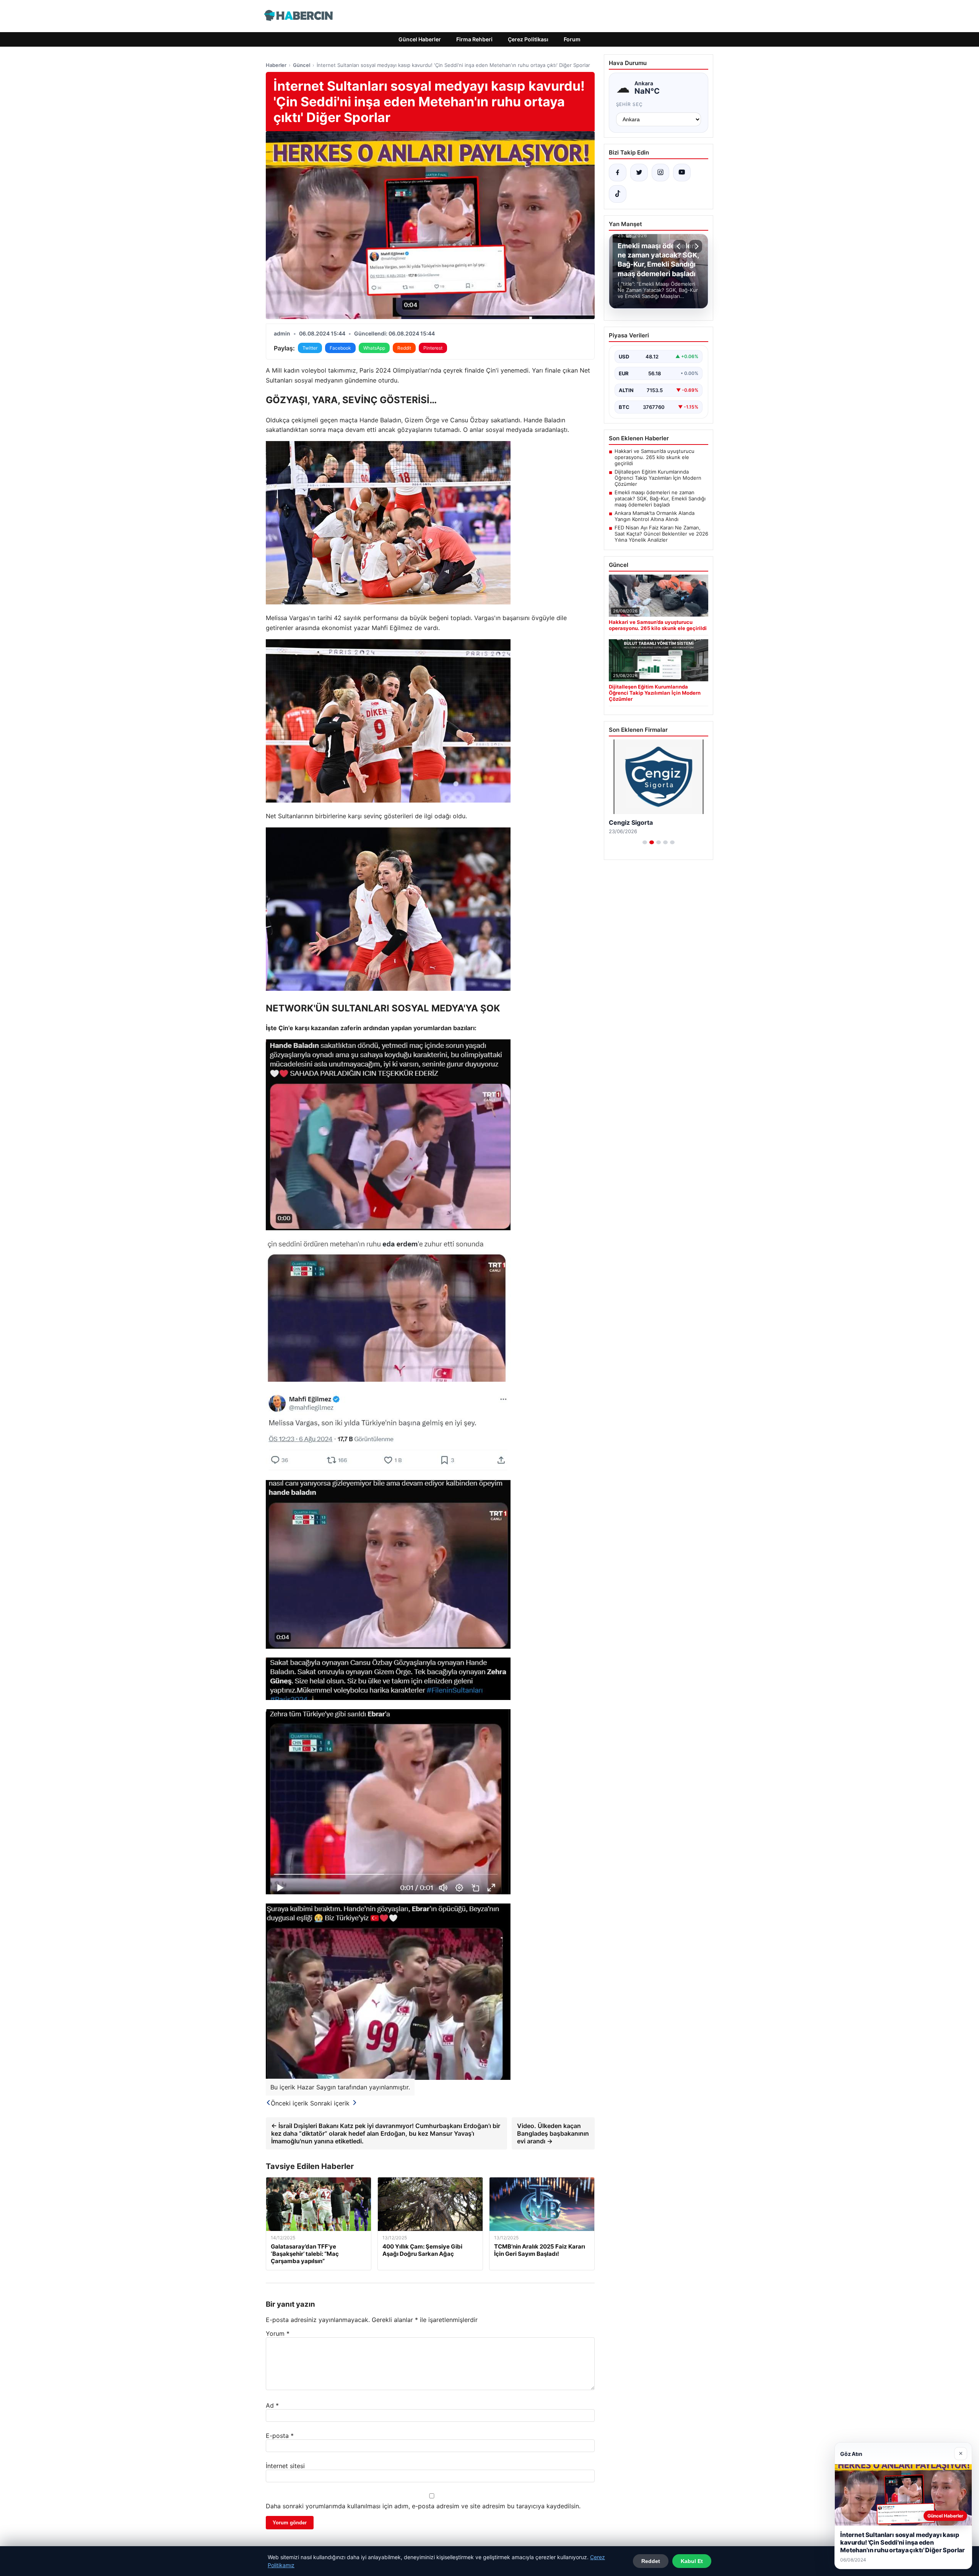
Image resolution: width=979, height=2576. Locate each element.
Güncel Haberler (420, 39)
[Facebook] (618, 173)
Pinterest (433, 348)
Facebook (340, 348)
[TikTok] (618, 194)
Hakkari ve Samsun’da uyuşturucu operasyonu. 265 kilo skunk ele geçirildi (655, 457)
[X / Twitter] (639, 173)
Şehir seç (630, 104)
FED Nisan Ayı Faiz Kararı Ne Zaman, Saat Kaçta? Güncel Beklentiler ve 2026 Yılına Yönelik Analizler (661, 534)
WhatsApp (374, 348)
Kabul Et (692, 2561)
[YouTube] (682, 173)
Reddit (404, 348)
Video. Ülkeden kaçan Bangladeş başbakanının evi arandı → (553, 2133)
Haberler (276, 65)
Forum (572, 39)
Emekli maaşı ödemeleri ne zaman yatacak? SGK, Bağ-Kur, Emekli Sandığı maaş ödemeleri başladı (660, 498)
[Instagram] (660, 173)
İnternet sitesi (285, 2466)
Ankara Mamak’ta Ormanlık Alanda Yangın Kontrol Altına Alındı (655, 516)
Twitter (310, 348)
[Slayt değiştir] (645, 842)
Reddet (651, 2561)
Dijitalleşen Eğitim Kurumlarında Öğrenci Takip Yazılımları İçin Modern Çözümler (658, 478)
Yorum (278, 2333)
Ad (272, 2405)
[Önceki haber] (680, 246)
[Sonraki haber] (696, 246)
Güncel (302, 65)
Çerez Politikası (528, 39)
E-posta (280, 2436)
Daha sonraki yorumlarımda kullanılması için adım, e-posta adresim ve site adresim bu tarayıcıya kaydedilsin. (423, 2506)
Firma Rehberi (474, 39)
